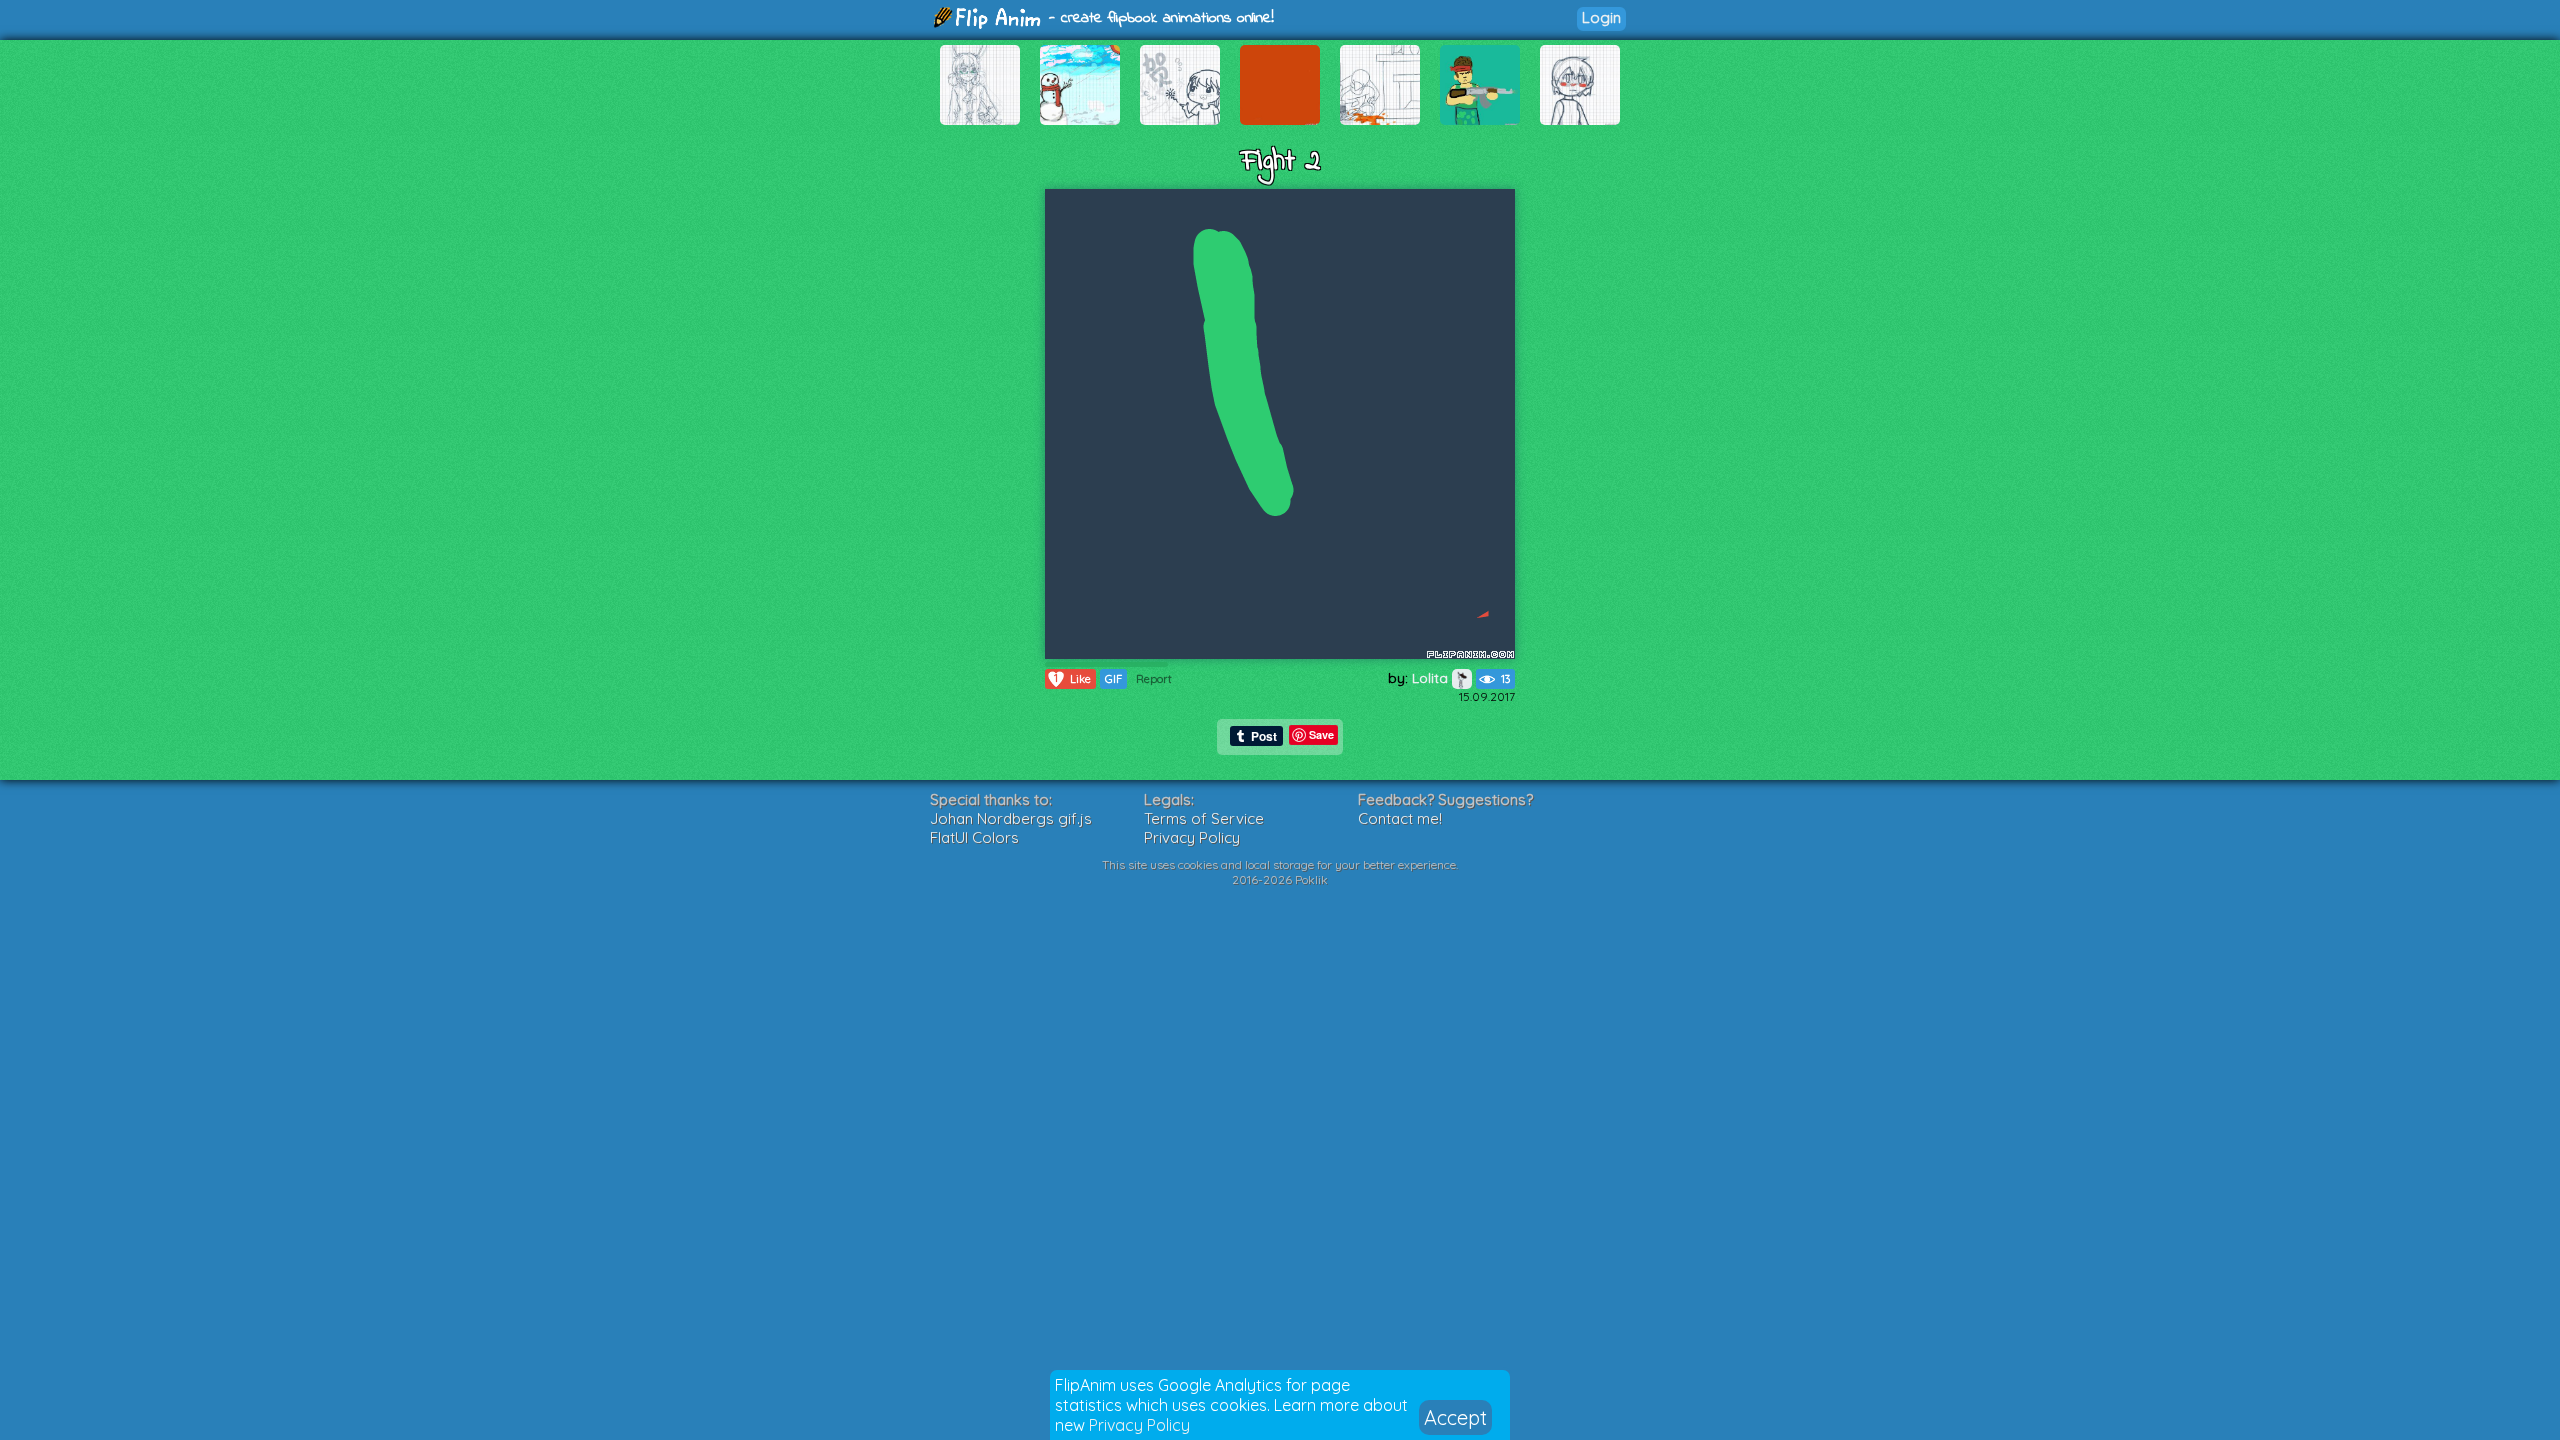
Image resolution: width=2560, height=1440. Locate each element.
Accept (1455, 1417)
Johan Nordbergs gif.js (1011, 818)
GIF (1113, 679)
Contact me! (1400, 818)
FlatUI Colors (974, 837)
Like (1072, 678)
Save (1321, 734)
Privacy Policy (1139, 1425)
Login (1601, 17)
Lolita (1432, 678)
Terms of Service (1204, 818)
